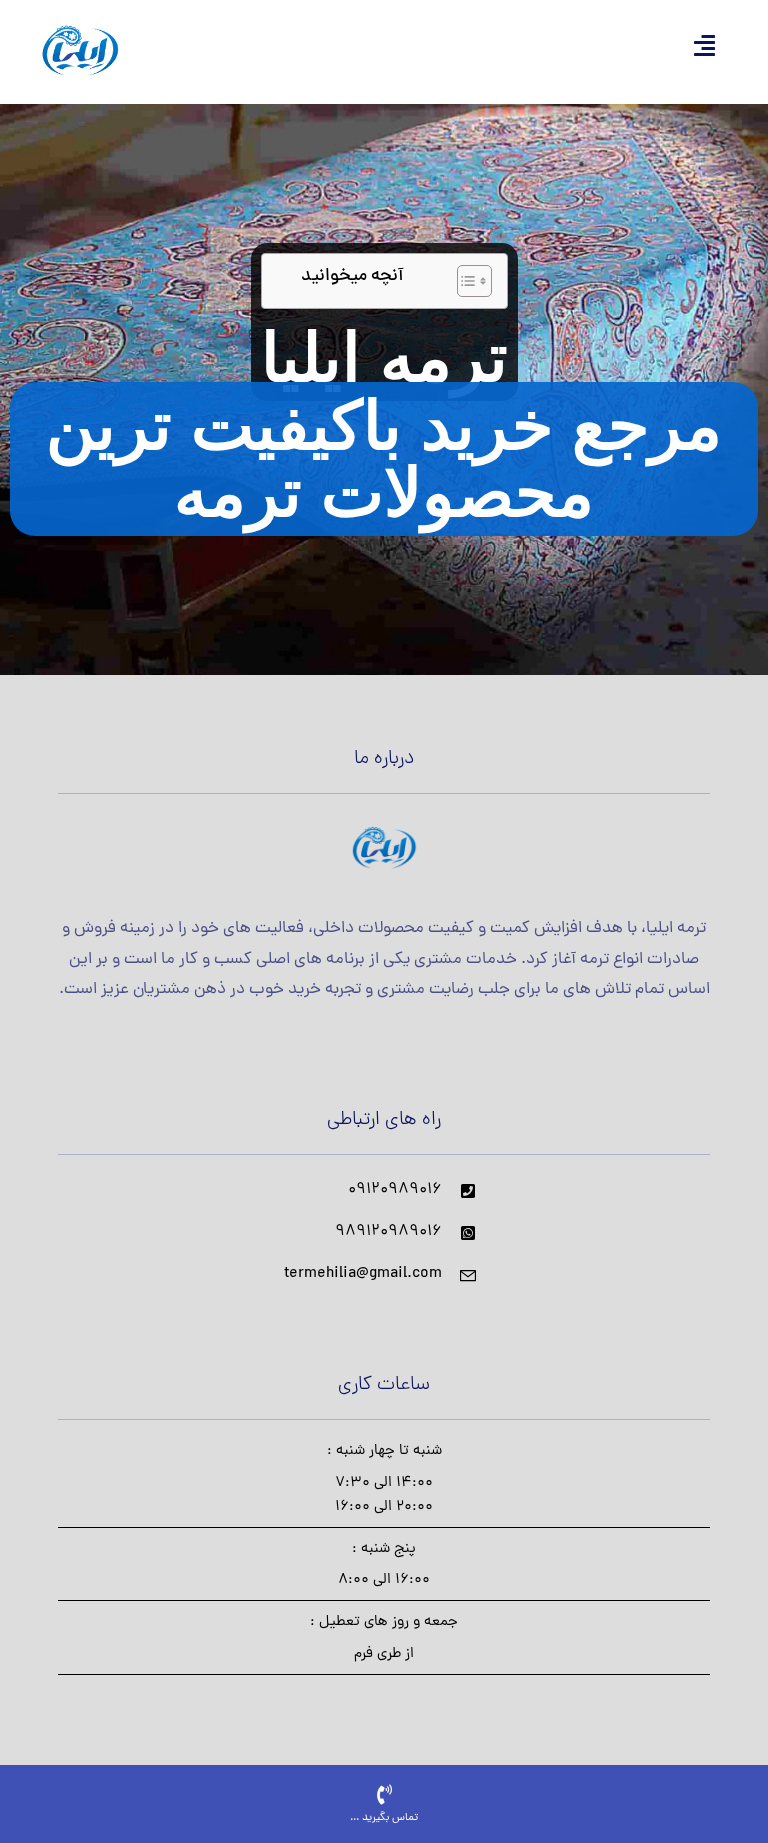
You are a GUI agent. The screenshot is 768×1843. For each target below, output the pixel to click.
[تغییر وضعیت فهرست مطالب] (464, 281)
